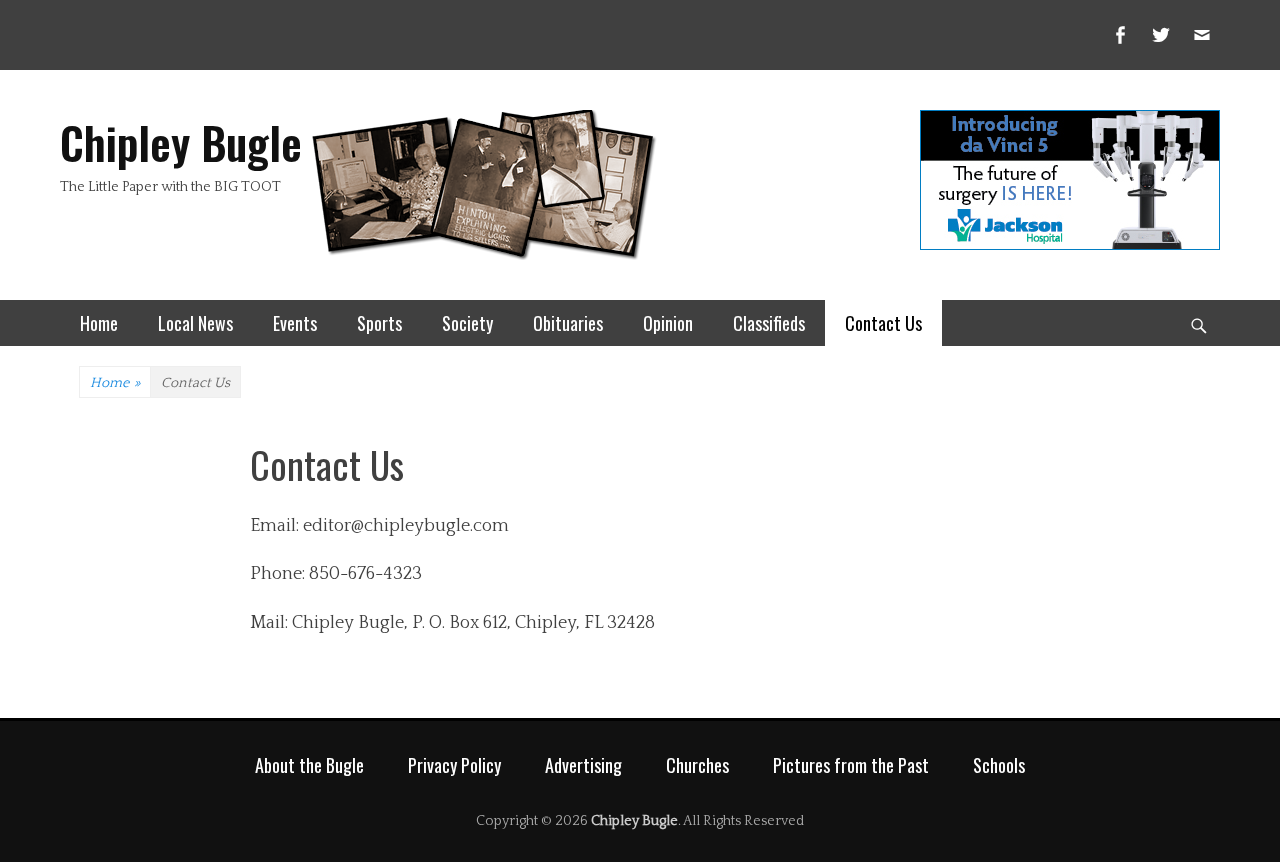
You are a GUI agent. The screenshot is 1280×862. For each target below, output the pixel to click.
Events (295, 323)
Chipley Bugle (181, 142)
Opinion (668, 323)
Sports (379, 323)
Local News (195, 323)
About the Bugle (309, 765)
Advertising (583, 765)
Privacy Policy (454, 765)
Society (467, 323)
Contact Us (883, 323)
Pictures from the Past (851, 765)
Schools (999, 765)
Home (99, 323)
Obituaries (568, 323)
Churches (697, 765)
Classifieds (769, 323)
